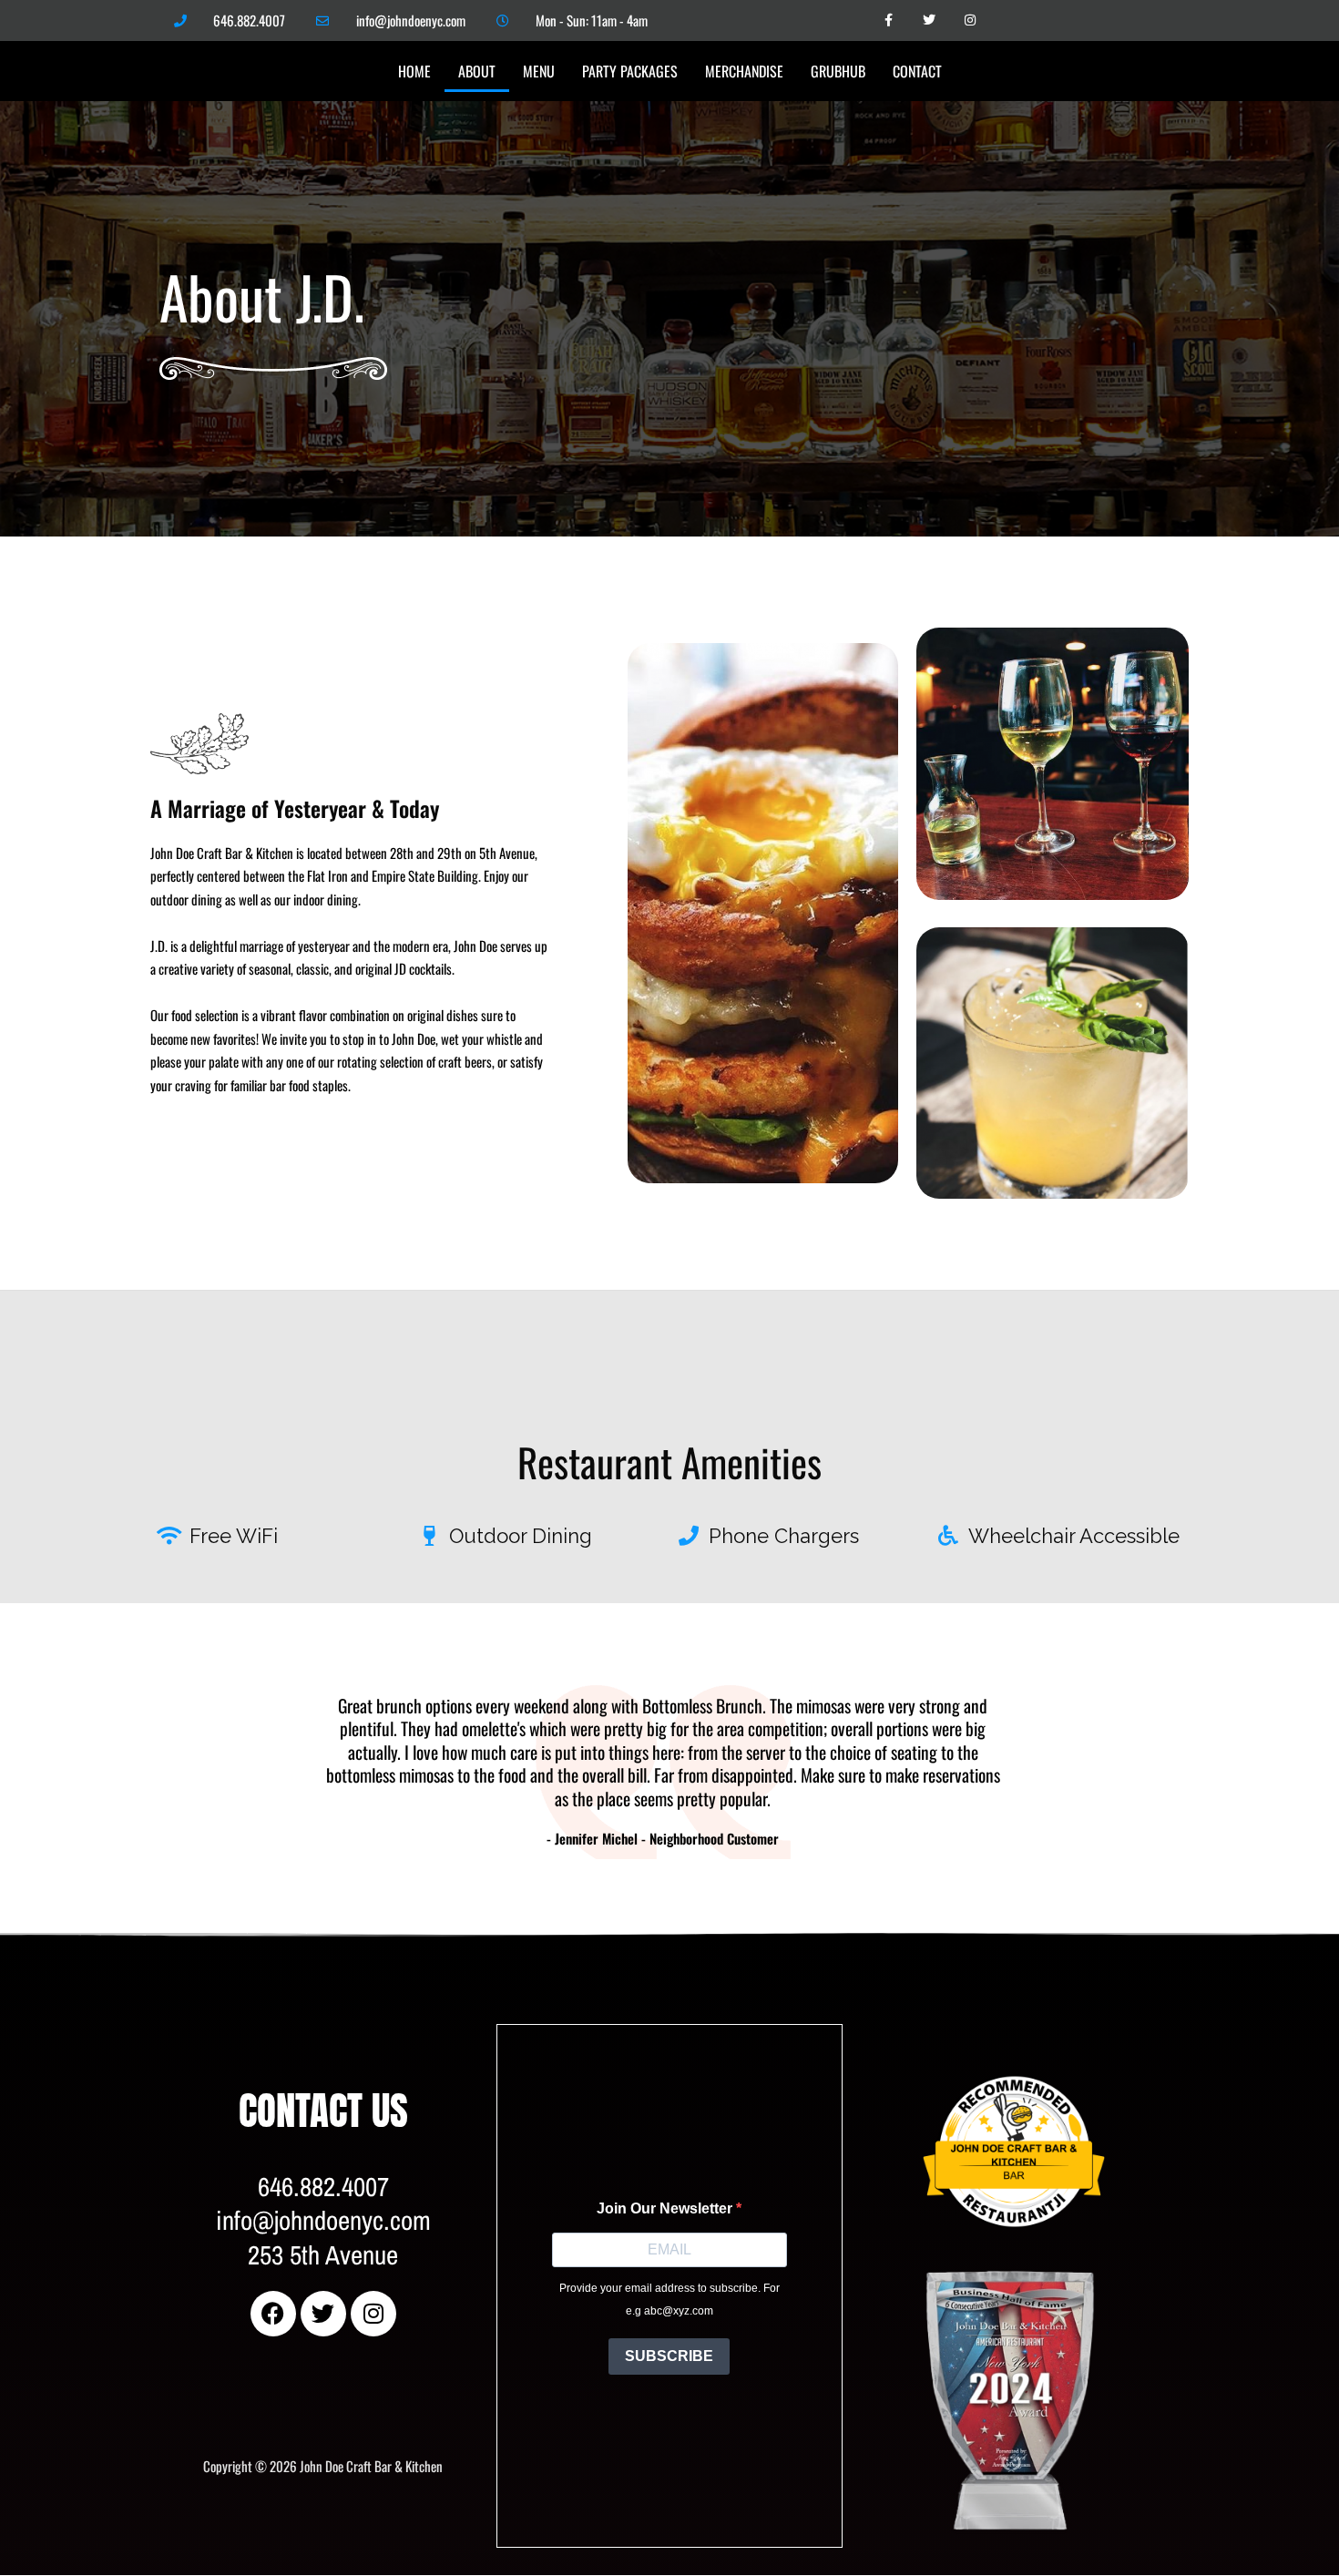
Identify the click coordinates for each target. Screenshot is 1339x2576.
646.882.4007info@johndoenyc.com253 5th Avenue (323, 2221)
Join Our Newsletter (666, 2208)
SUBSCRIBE (669, 2356)
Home (414, 71)
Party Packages (630, 71)
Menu (539, 71)
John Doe (945, 2049)
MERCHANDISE (744, 71)
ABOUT (477, 71)
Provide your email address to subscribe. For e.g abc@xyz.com (669, 2300)
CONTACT (917, 71)
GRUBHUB (838, 71)
